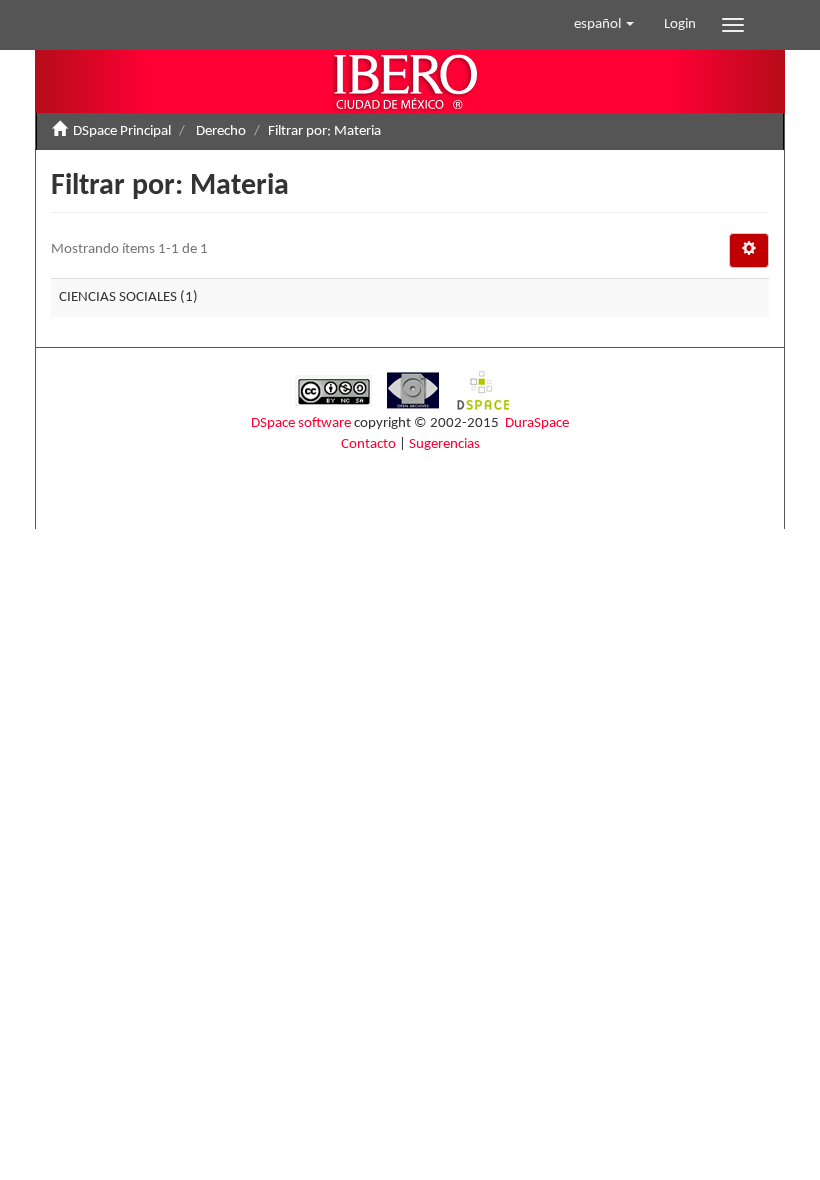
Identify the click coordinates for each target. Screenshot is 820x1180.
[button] (604, 25)
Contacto (368, 444)
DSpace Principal (122, 131)
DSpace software (301, 423)
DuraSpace (537, 423)
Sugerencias (444, 444)
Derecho (221, 131)
